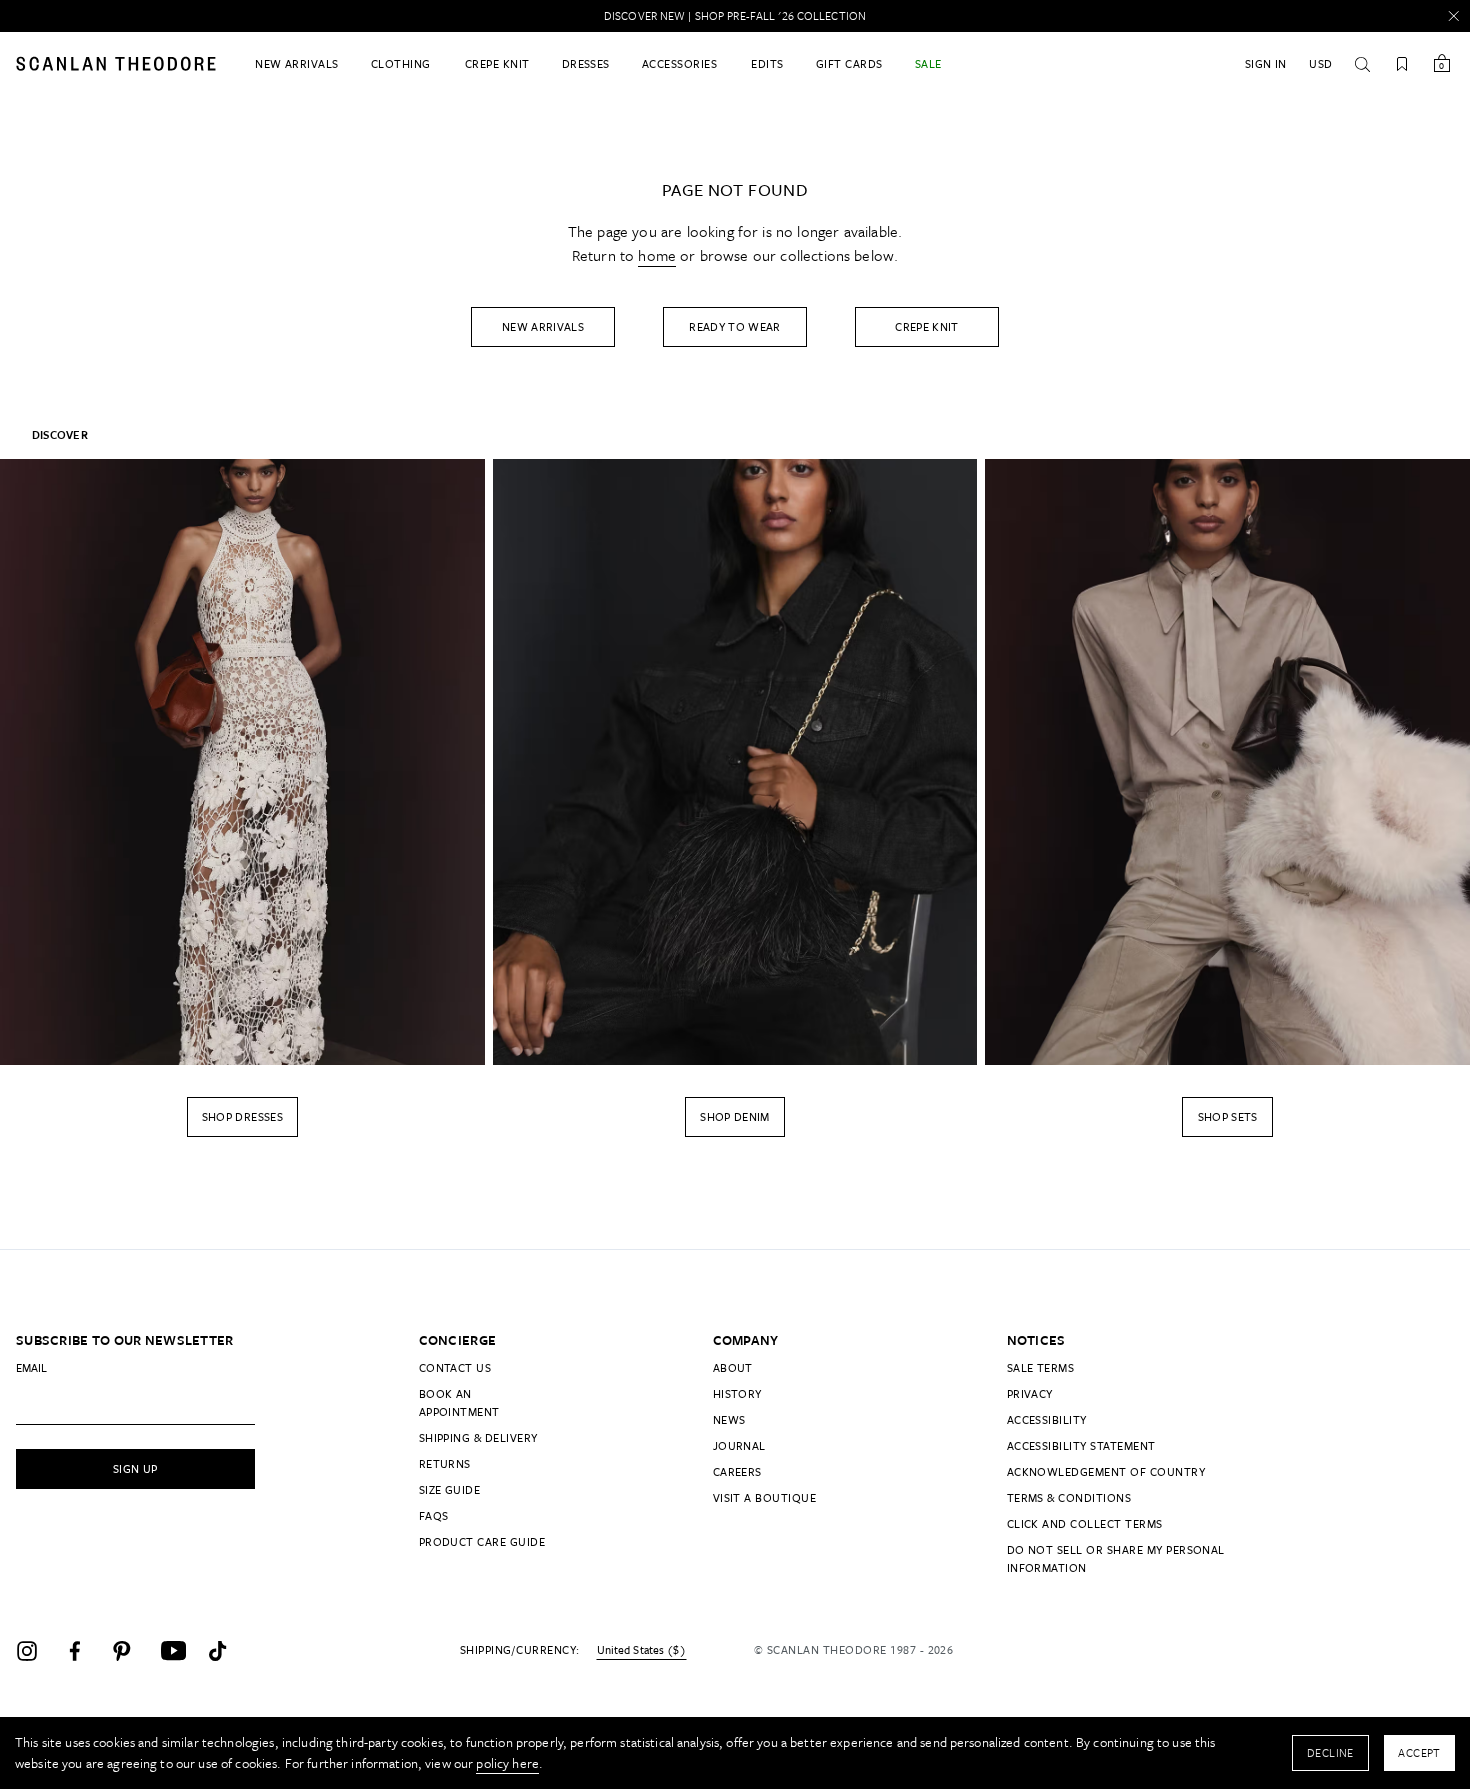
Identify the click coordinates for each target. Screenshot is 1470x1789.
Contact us (455, 1367)
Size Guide (450, 1489)
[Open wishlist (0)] (1402, 64)
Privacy (1030, 1393)
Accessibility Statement (1081, 1445)
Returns (445, 1463)
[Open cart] (1442, 64)
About (733, 1367)
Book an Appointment (459, 1402)
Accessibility (1047, 1419)
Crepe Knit (927, 326)
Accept (1419, 1752)
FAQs (434, 1515)
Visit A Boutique (765, 1497)
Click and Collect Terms (1085, 1523)
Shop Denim (735, 1116)
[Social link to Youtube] (180, 1651)
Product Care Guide (482, 1541)
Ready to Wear (735, 326)
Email (31, 1367)
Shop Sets (1228, 1116)
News (729, 1419)
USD (1320, 63)
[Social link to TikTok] (228, 1651)
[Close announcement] (1454, 16)
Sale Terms (1041, 1367)
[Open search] (1362, 64)
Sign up (135, 1468)
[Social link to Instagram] (36, 1651)
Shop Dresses (242, 1116)
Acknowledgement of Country (1106, 1471)
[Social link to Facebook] (84, 1651)
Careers (737, 1471)
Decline (1330, 1752)
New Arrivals (543, 326)
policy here (507, 1763)
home (657, 255)
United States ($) (641, 1650)
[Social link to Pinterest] (132, 1651)
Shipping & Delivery (478, 1437)
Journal (739, 1445)
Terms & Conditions (1069, 1497)
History (737, 1393)
